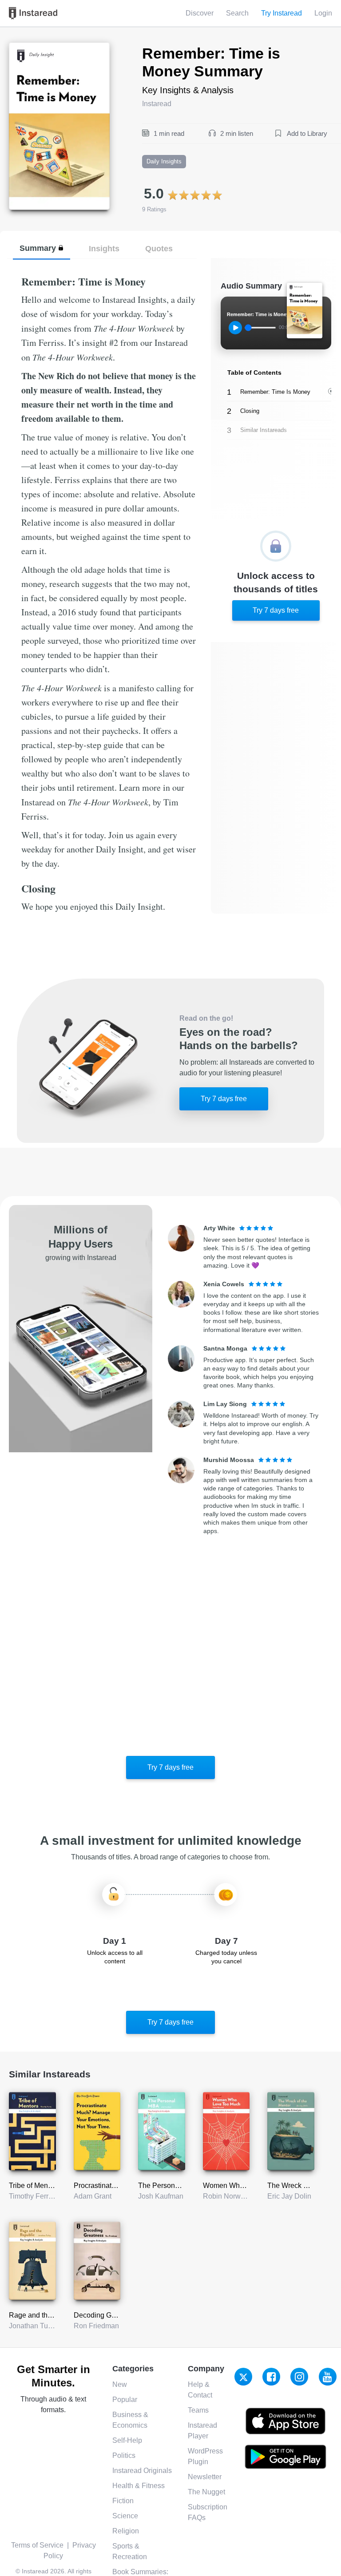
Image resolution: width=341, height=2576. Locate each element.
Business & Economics (130, 2420)
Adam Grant (93, 2196)
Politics (124, 2455)
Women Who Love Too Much (248, 2186)
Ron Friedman (96, 2326)
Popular (125, 2400)
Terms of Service (37, 2545)
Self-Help (127, 2440)
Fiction (123, 2501)
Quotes (159, 248)
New (120, 2384)
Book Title (25, 48)
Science (125, 2516)
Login (323, 13)
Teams (198, 2410)
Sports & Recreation (130, 2551)
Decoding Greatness (106, 2315)
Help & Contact (200, 2390)
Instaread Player (202, 2431)
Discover (200, 13)
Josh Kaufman (161, 2196)
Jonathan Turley (34, 2326)
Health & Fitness (139, 2486)
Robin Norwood (228, 2196)
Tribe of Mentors (34, 2186)
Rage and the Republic (45, 2315)
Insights (104, 248)
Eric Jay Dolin (289, 2196)
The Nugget (206, 2492)
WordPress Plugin (205, 2456)
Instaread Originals (142, 2471)
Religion (126, 2531)
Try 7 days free (276, 610)
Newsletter (205, 2477)
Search (237, 13)
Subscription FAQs (208, 2512)
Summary (38, 248)
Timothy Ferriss (33, 2196)
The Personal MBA (168, 2186)
